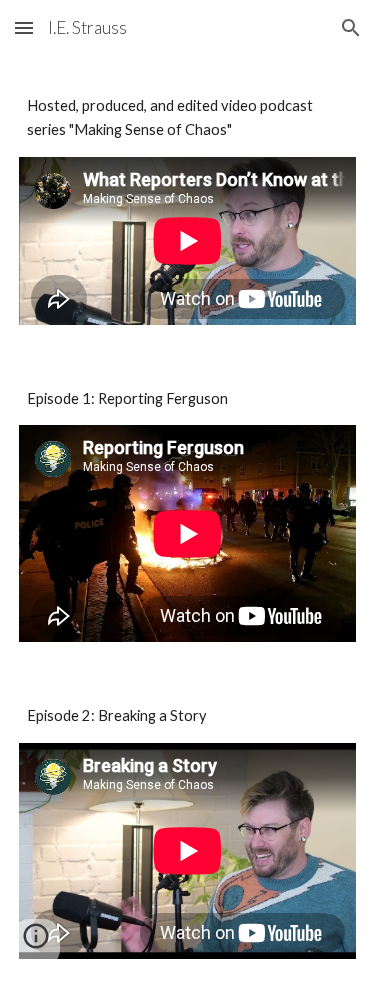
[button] (24, 27)
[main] (188, 118)
